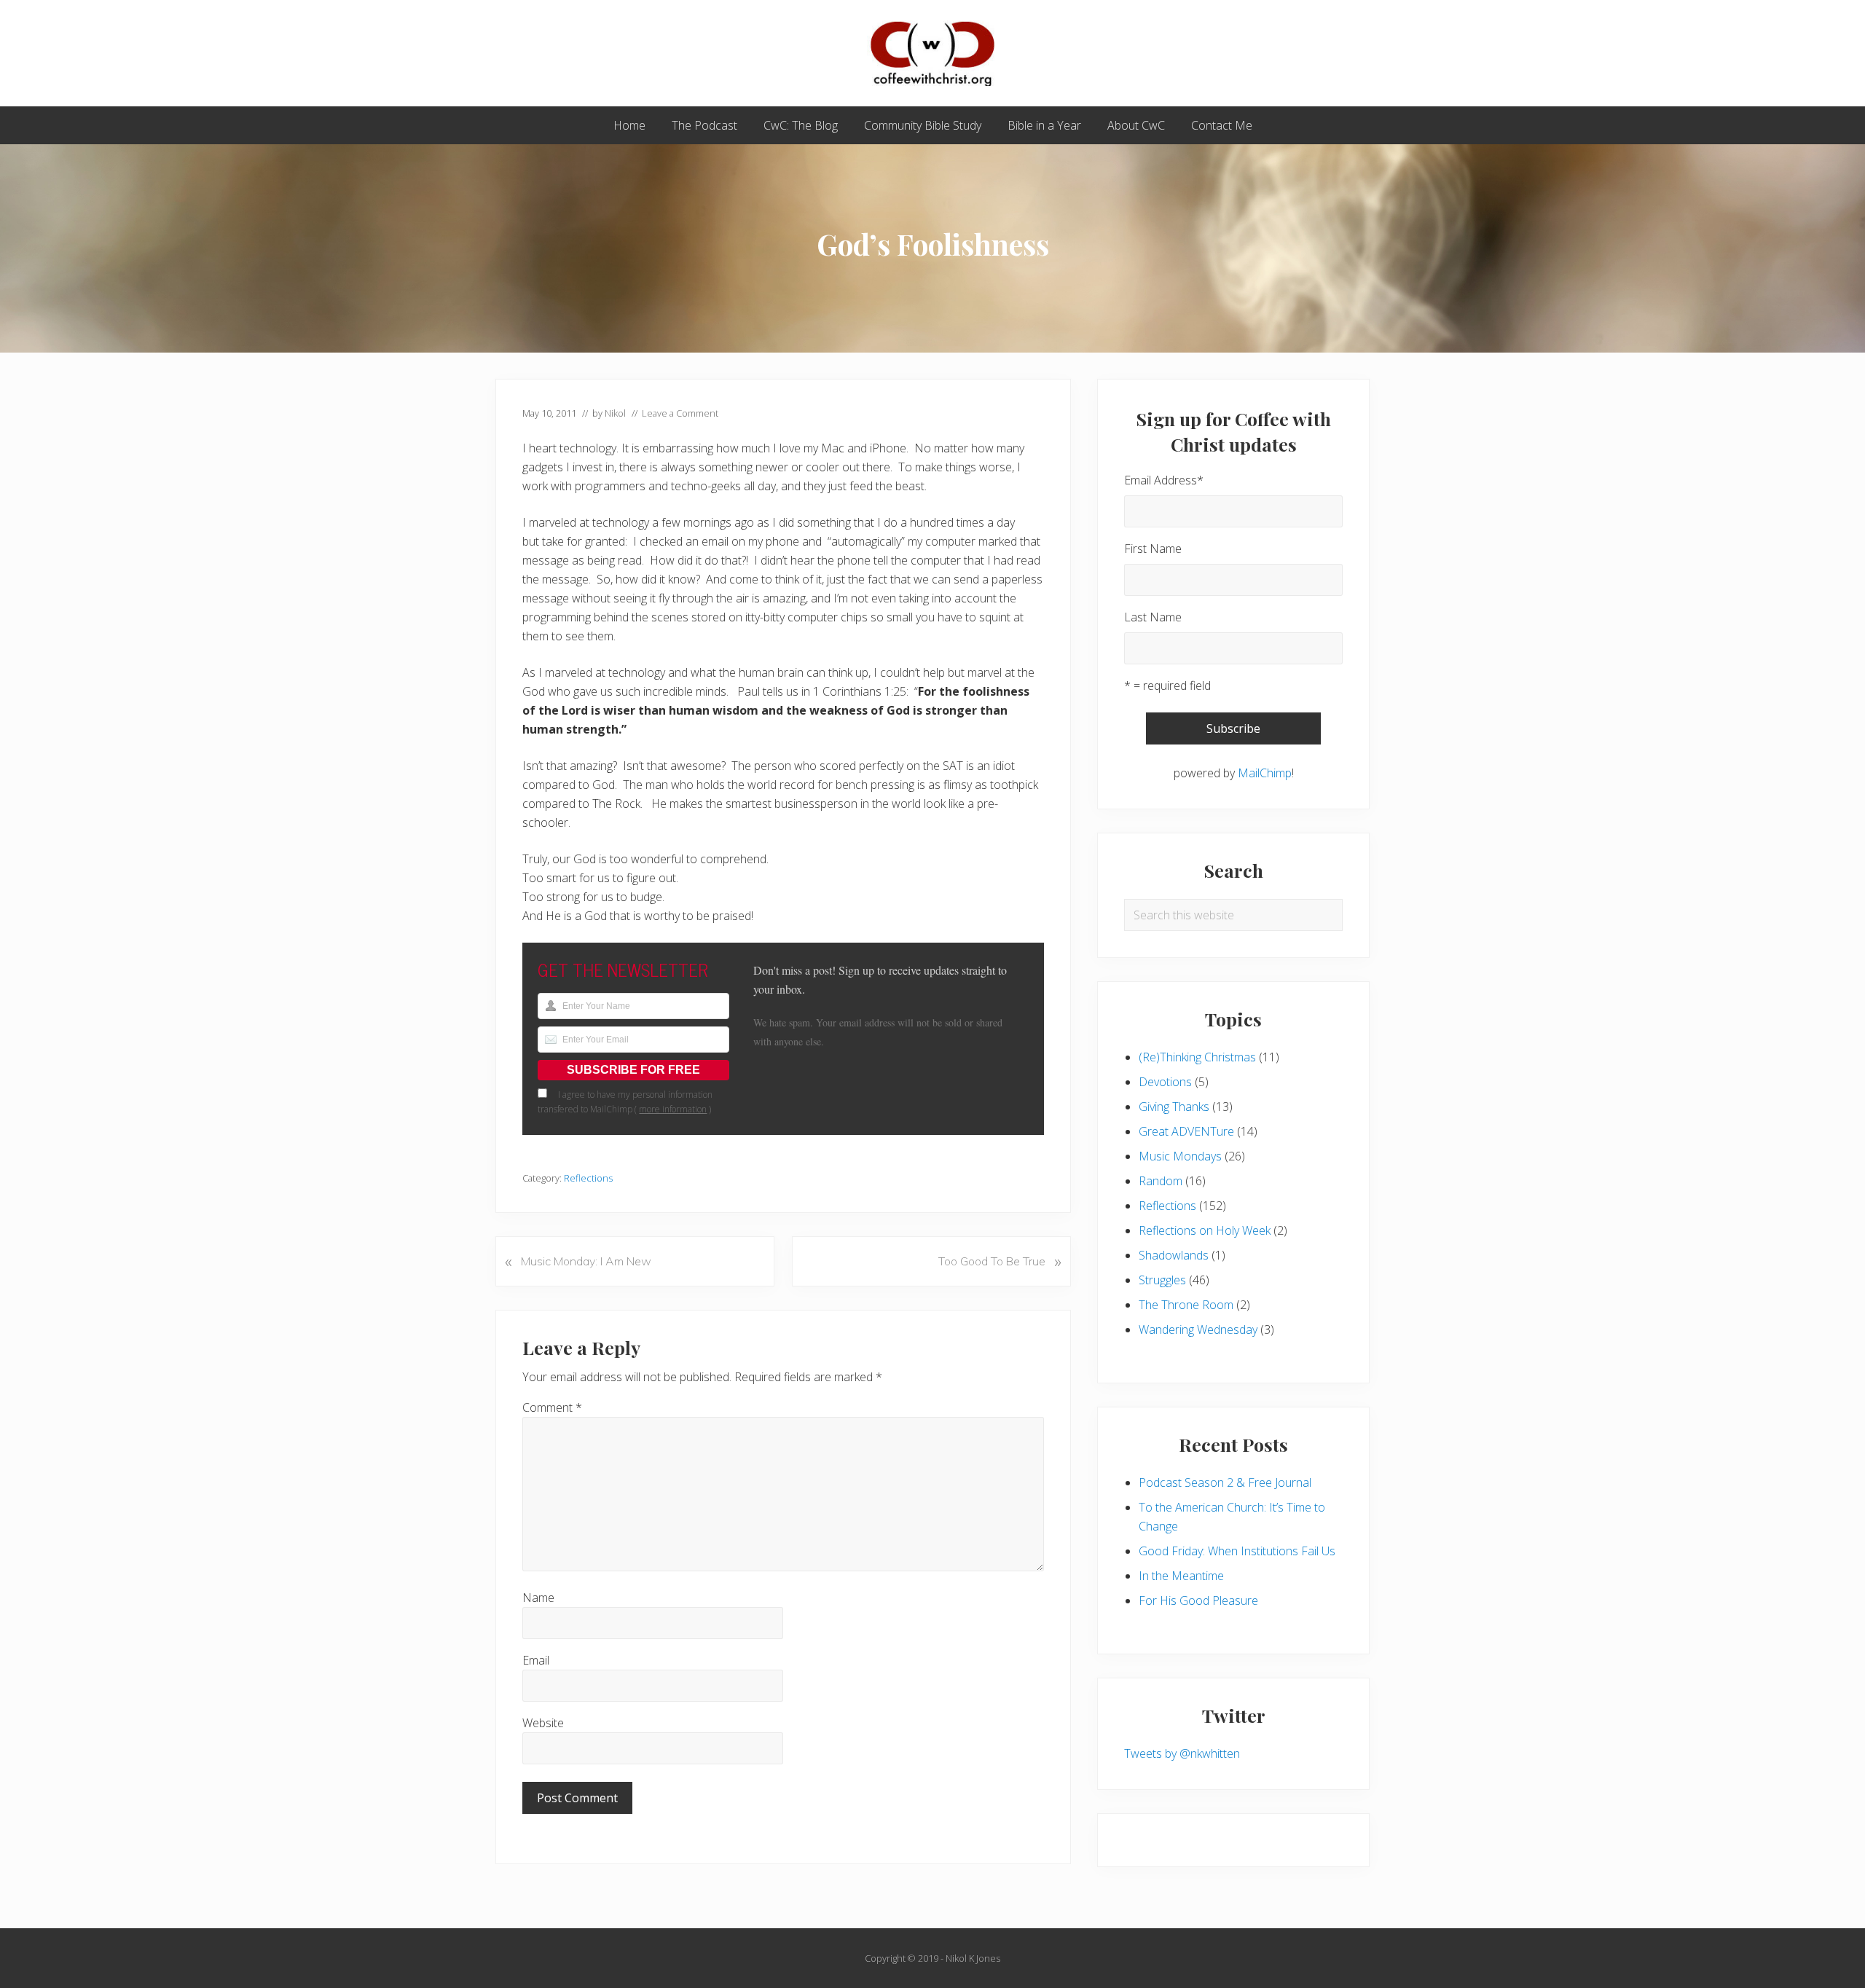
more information (673, 1109)
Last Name (1153, 617)
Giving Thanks (1174, 1107)
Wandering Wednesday (1198, 1329)
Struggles (1162, 1280)
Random (1161, 1181)
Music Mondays (1180, 1156)
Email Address (1164, 480)
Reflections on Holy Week (1205, 1230)
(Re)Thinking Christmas (1197, 1057)
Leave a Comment (680, 413)
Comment (552, 1407)
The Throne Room (1186, 1305)
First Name (1153, 549)
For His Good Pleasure (1198, 1600)
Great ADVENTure (1186, 1131)
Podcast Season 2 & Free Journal (1225, 1482)
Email (536, 1660)
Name (538, 1598)
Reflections (588, 1178)
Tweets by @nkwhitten (1182, 1753)
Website (543, 1723)
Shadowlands (1174, 1255)
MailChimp (1265, 773)
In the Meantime (1181, 1576)
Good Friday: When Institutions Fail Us (1237, 1551)
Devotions (1165, 1082)
